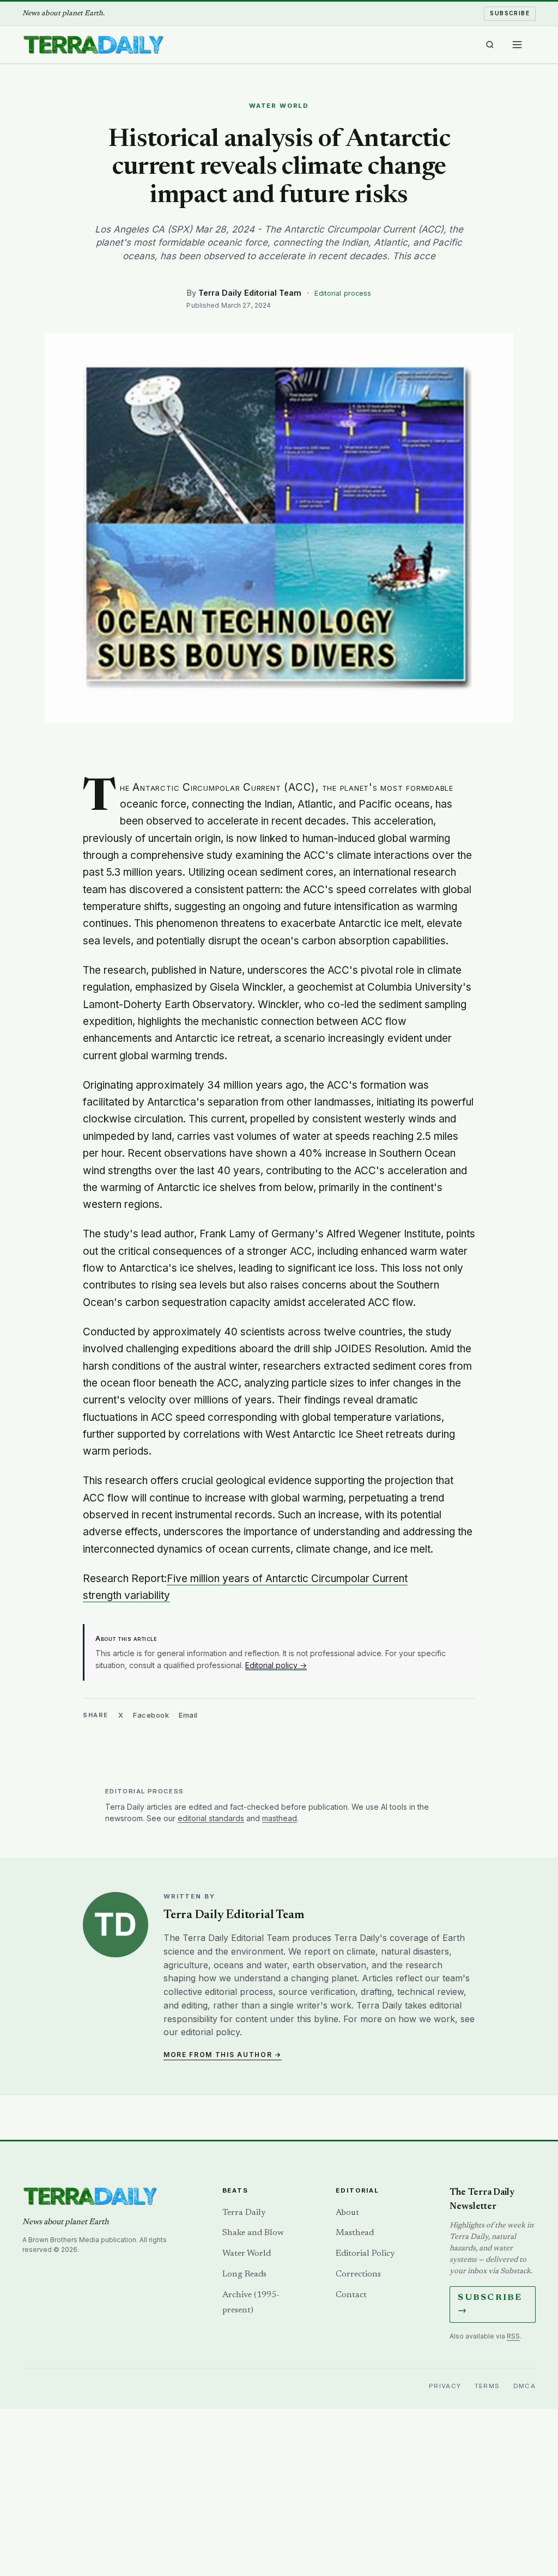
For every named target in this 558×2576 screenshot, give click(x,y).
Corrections (358, 2274)
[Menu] (517, 45)
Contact (351, 2295)
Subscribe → (490, 2305)
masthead (280, 1818)
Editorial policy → (276, 1665)
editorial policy (210, 2032)
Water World (247, 2254)
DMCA (525, 2386)
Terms (487, 2386)
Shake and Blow (253, 2233)
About (347, 2213)
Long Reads (244, 2274)
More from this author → (223, 2055)
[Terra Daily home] (93, 45)
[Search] (490, 45)
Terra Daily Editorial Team (250, 293)
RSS (513, 2336)
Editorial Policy (365, 2254)
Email (188, 1715)
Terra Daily (244, 2213)
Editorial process (343, 293)
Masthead (355, 2233)
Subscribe (510, 13)
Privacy (445, 2386)
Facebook (151, 1715)
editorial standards (211, 1818)
